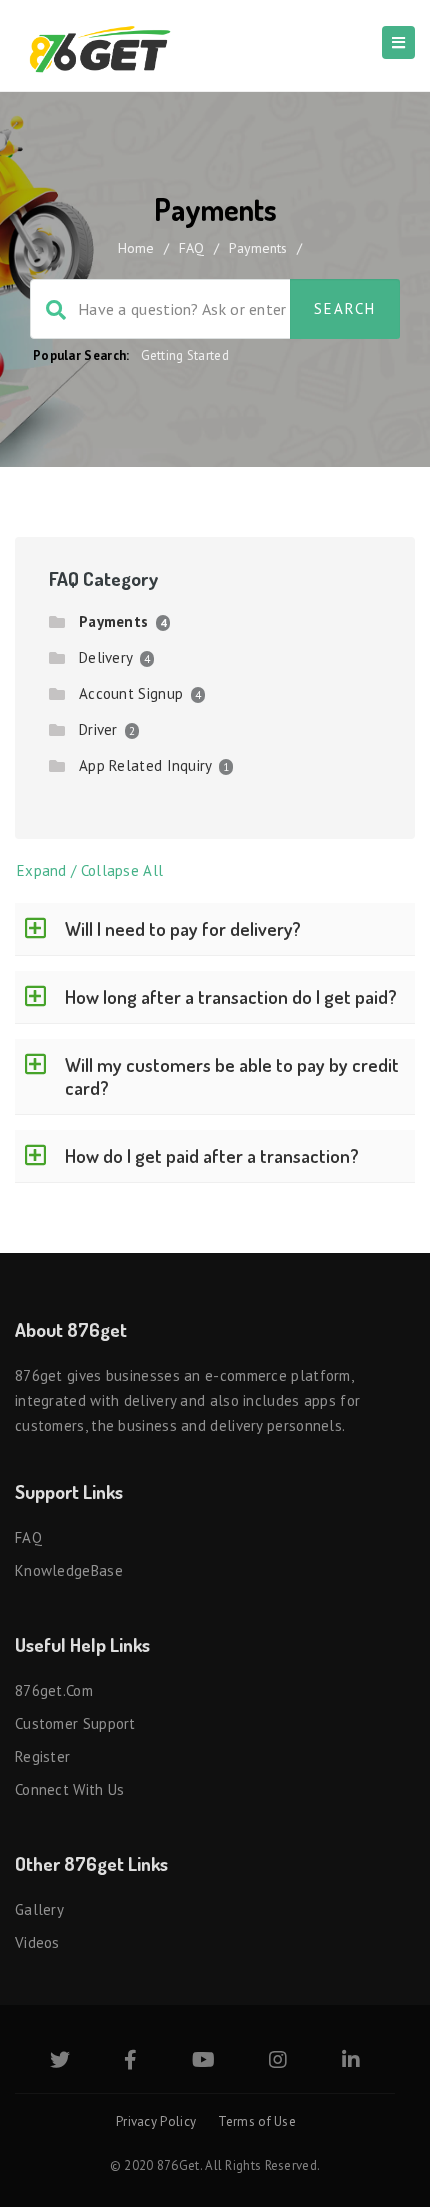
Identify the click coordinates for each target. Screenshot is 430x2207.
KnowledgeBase (69, 1570)
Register (42, 1756)
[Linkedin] (351, 2061)
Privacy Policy (156, 2121)
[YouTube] (203, 2061)
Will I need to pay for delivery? (183, 928)
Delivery (105, 657)
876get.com (54, 1690)
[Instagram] (278, 2061)
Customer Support (75, 1723)
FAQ (191, 248)
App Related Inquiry (145, 765)
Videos (37, 1942)
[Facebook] (130, 2061)
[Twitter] (60, 2061)
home (136, 248)
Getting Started (185, 355)
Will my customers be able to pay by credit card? (232, 1076)
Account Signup (131, 693)
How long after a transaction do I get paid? (231, 996)
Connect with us (70, 1789)
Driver (98, 729)
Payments (113, 621)
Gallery (39, 1909)
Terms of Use (257, 2121)
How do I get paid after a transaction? (212, 1155)
